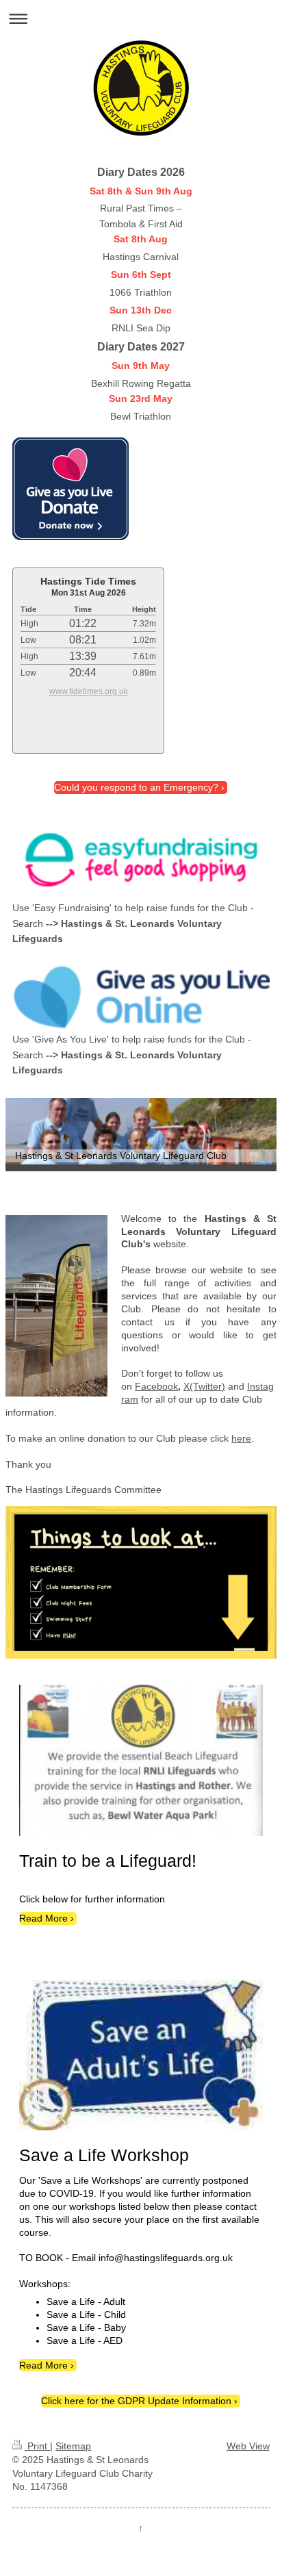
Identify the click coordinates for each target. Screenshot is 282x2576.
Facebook (156, 1386)
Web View (248, 2446)
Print (37, 2446)
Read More (43, 1918)
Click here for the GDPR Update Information (136, 2401)
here (241, 1438)
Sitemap (73, 2446)
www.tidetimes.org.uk (89, 691)
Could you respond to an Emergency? (136, 787)
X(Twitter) (204, 1386)
